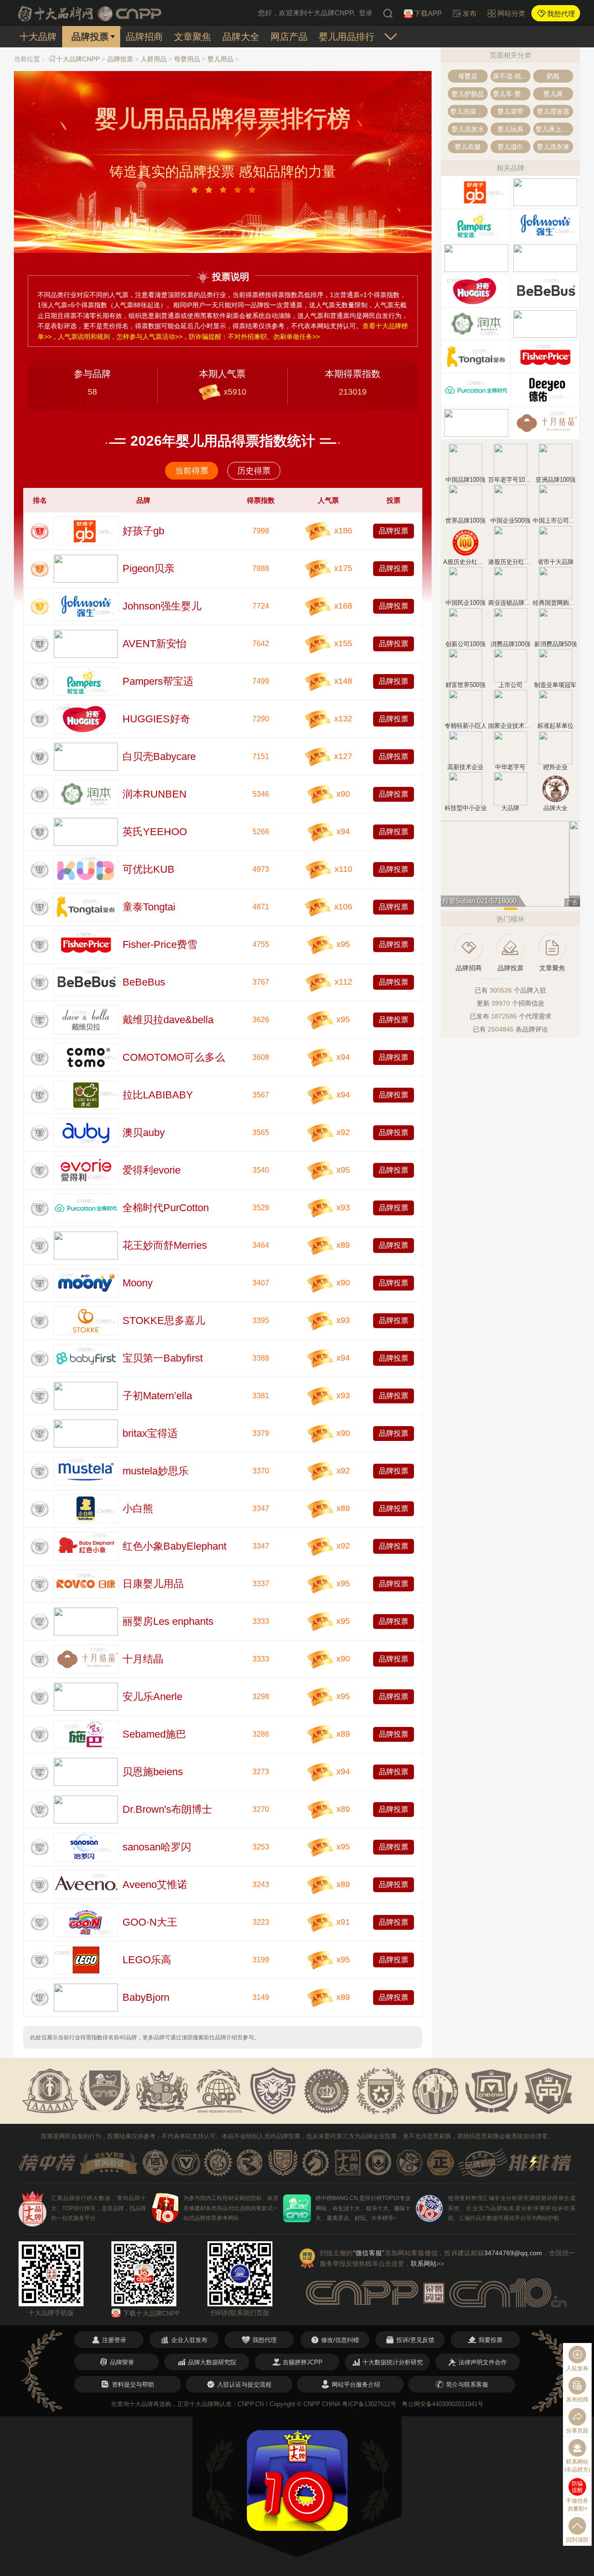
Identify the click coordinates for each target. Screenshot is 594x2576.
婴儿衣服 (468, 147)
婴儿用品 (220, 59)
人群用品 (154, 59)
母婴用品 (187, 59)
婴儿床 (553, 94)
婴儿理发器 (553, 111)
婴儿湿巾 (510, 147)
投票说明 (231, 277)
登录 (366, 13)
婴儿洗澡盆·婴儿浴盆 (469, 111)
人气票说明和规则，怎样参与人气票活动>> (120, 337)
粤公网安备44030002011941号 (443, 2404)
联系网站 (427, 2264)
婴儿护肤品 (468, 94)
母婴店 (468, 76)
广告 (572, 902)
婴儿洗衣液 (553, 147)
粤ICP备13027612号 (369, 2404)
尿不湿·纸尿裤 (512, 76)
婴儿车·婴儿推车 (512, 94)
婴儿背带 (510, 111)
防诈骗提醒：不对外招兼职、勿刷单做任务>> (254, 337)
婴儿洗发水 (468, 129)
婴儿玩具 (510, 129)
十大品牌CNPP (78, 59)
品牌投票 (120, 59)
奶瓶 (553, 76)
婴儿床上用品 (554, 129)
